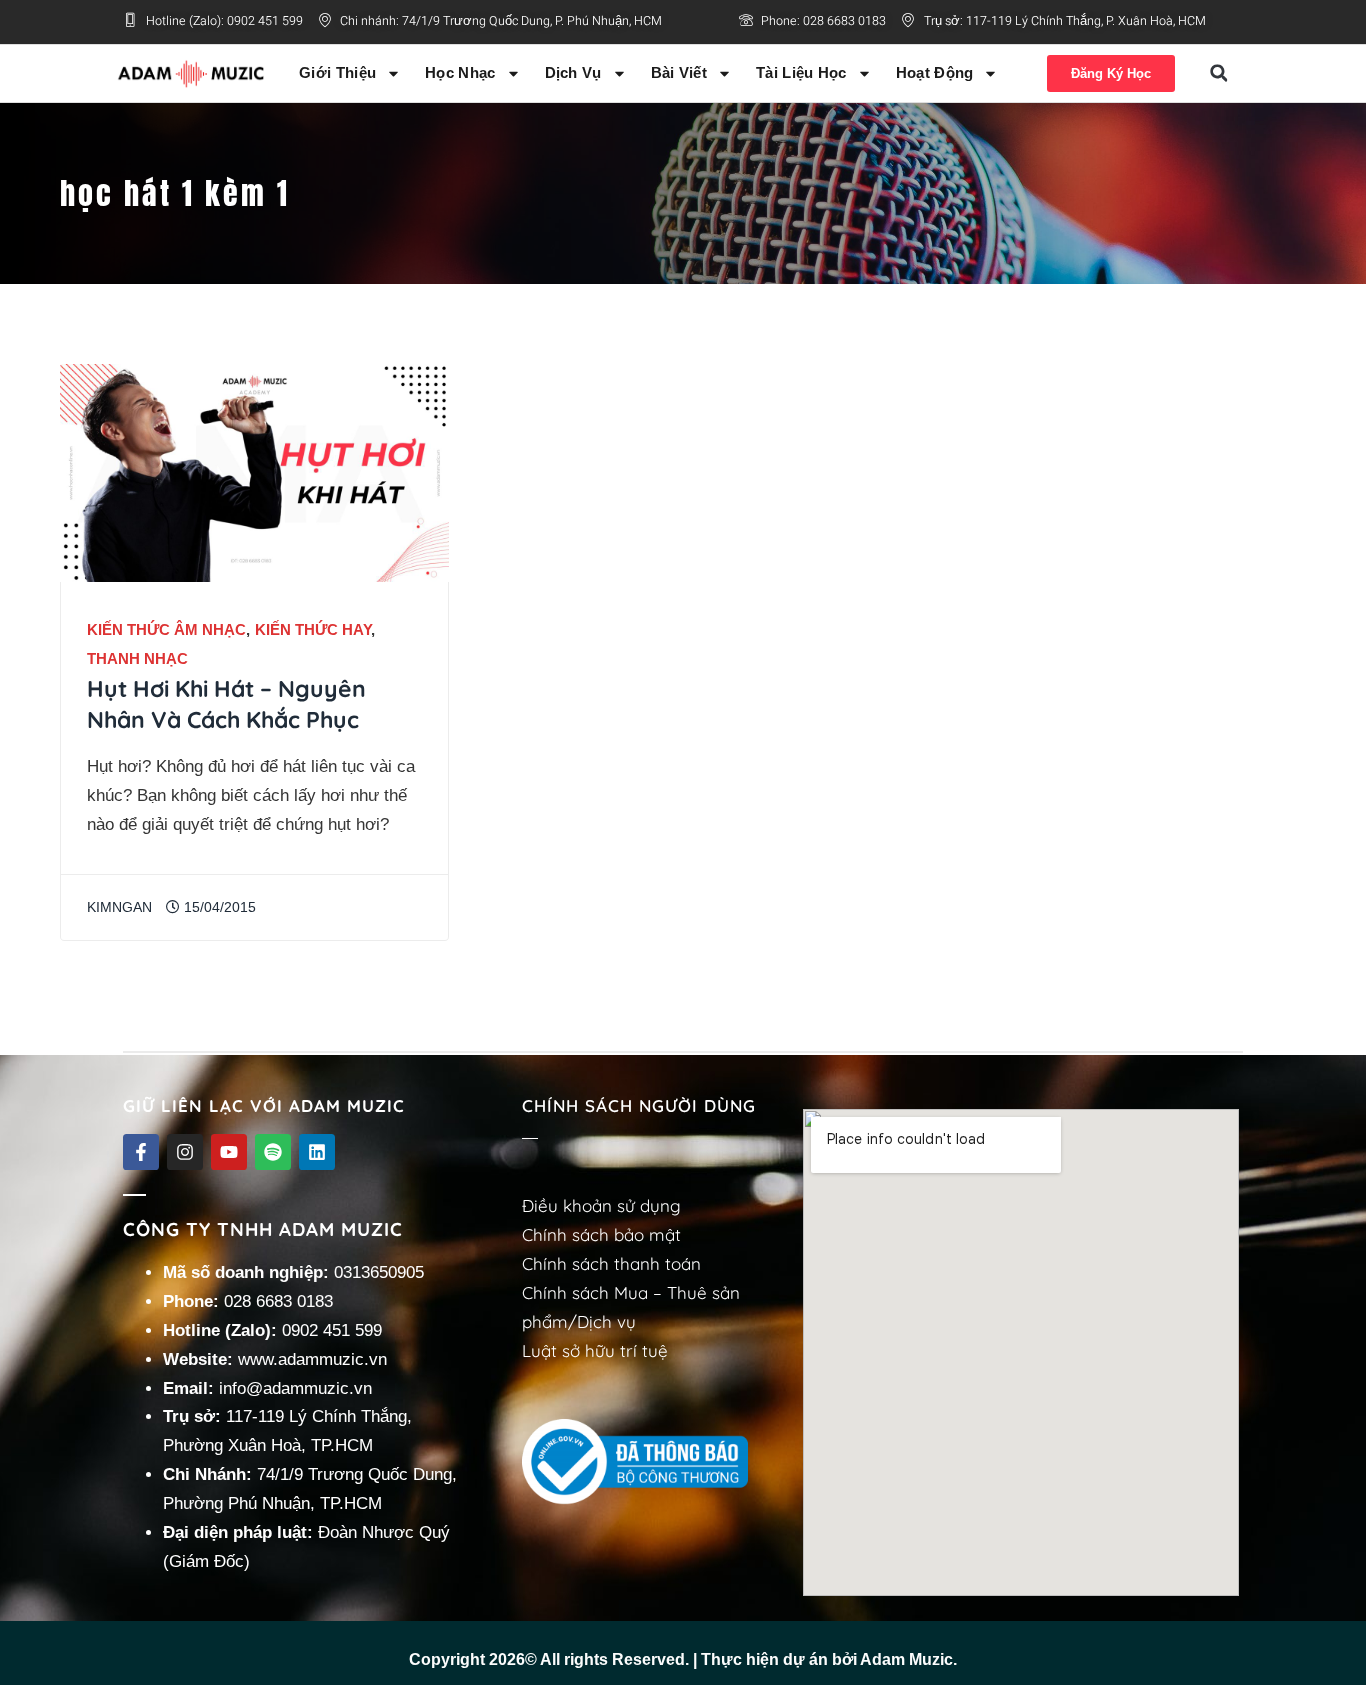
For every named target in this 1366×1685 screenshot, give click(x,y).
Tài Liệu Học (801, 72)
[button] (1219, 73)
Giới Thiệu (337, 72)
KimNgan (119, 907)
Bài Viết (679, 72)
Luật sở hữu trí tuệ (595, 1350)
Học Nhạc (460, 72)
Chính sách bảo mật (601, 1234)
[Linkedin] (317, 1152)
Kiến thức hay (313, 629)
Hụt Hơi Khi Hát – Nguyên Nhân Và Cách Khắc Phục (226, 704)
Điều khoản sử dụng (601, 1205)
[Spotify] (273, 1152)
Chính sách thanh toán (611, 1263)
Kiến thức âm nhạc (166, 629)
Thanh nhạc (137, 658)
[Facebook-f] (141, 1152)
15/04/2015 (218, 907)
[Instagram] (185, 1152)
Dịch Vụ (573, 72)
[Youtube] (229, 1152)
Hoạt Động (935, 72)
